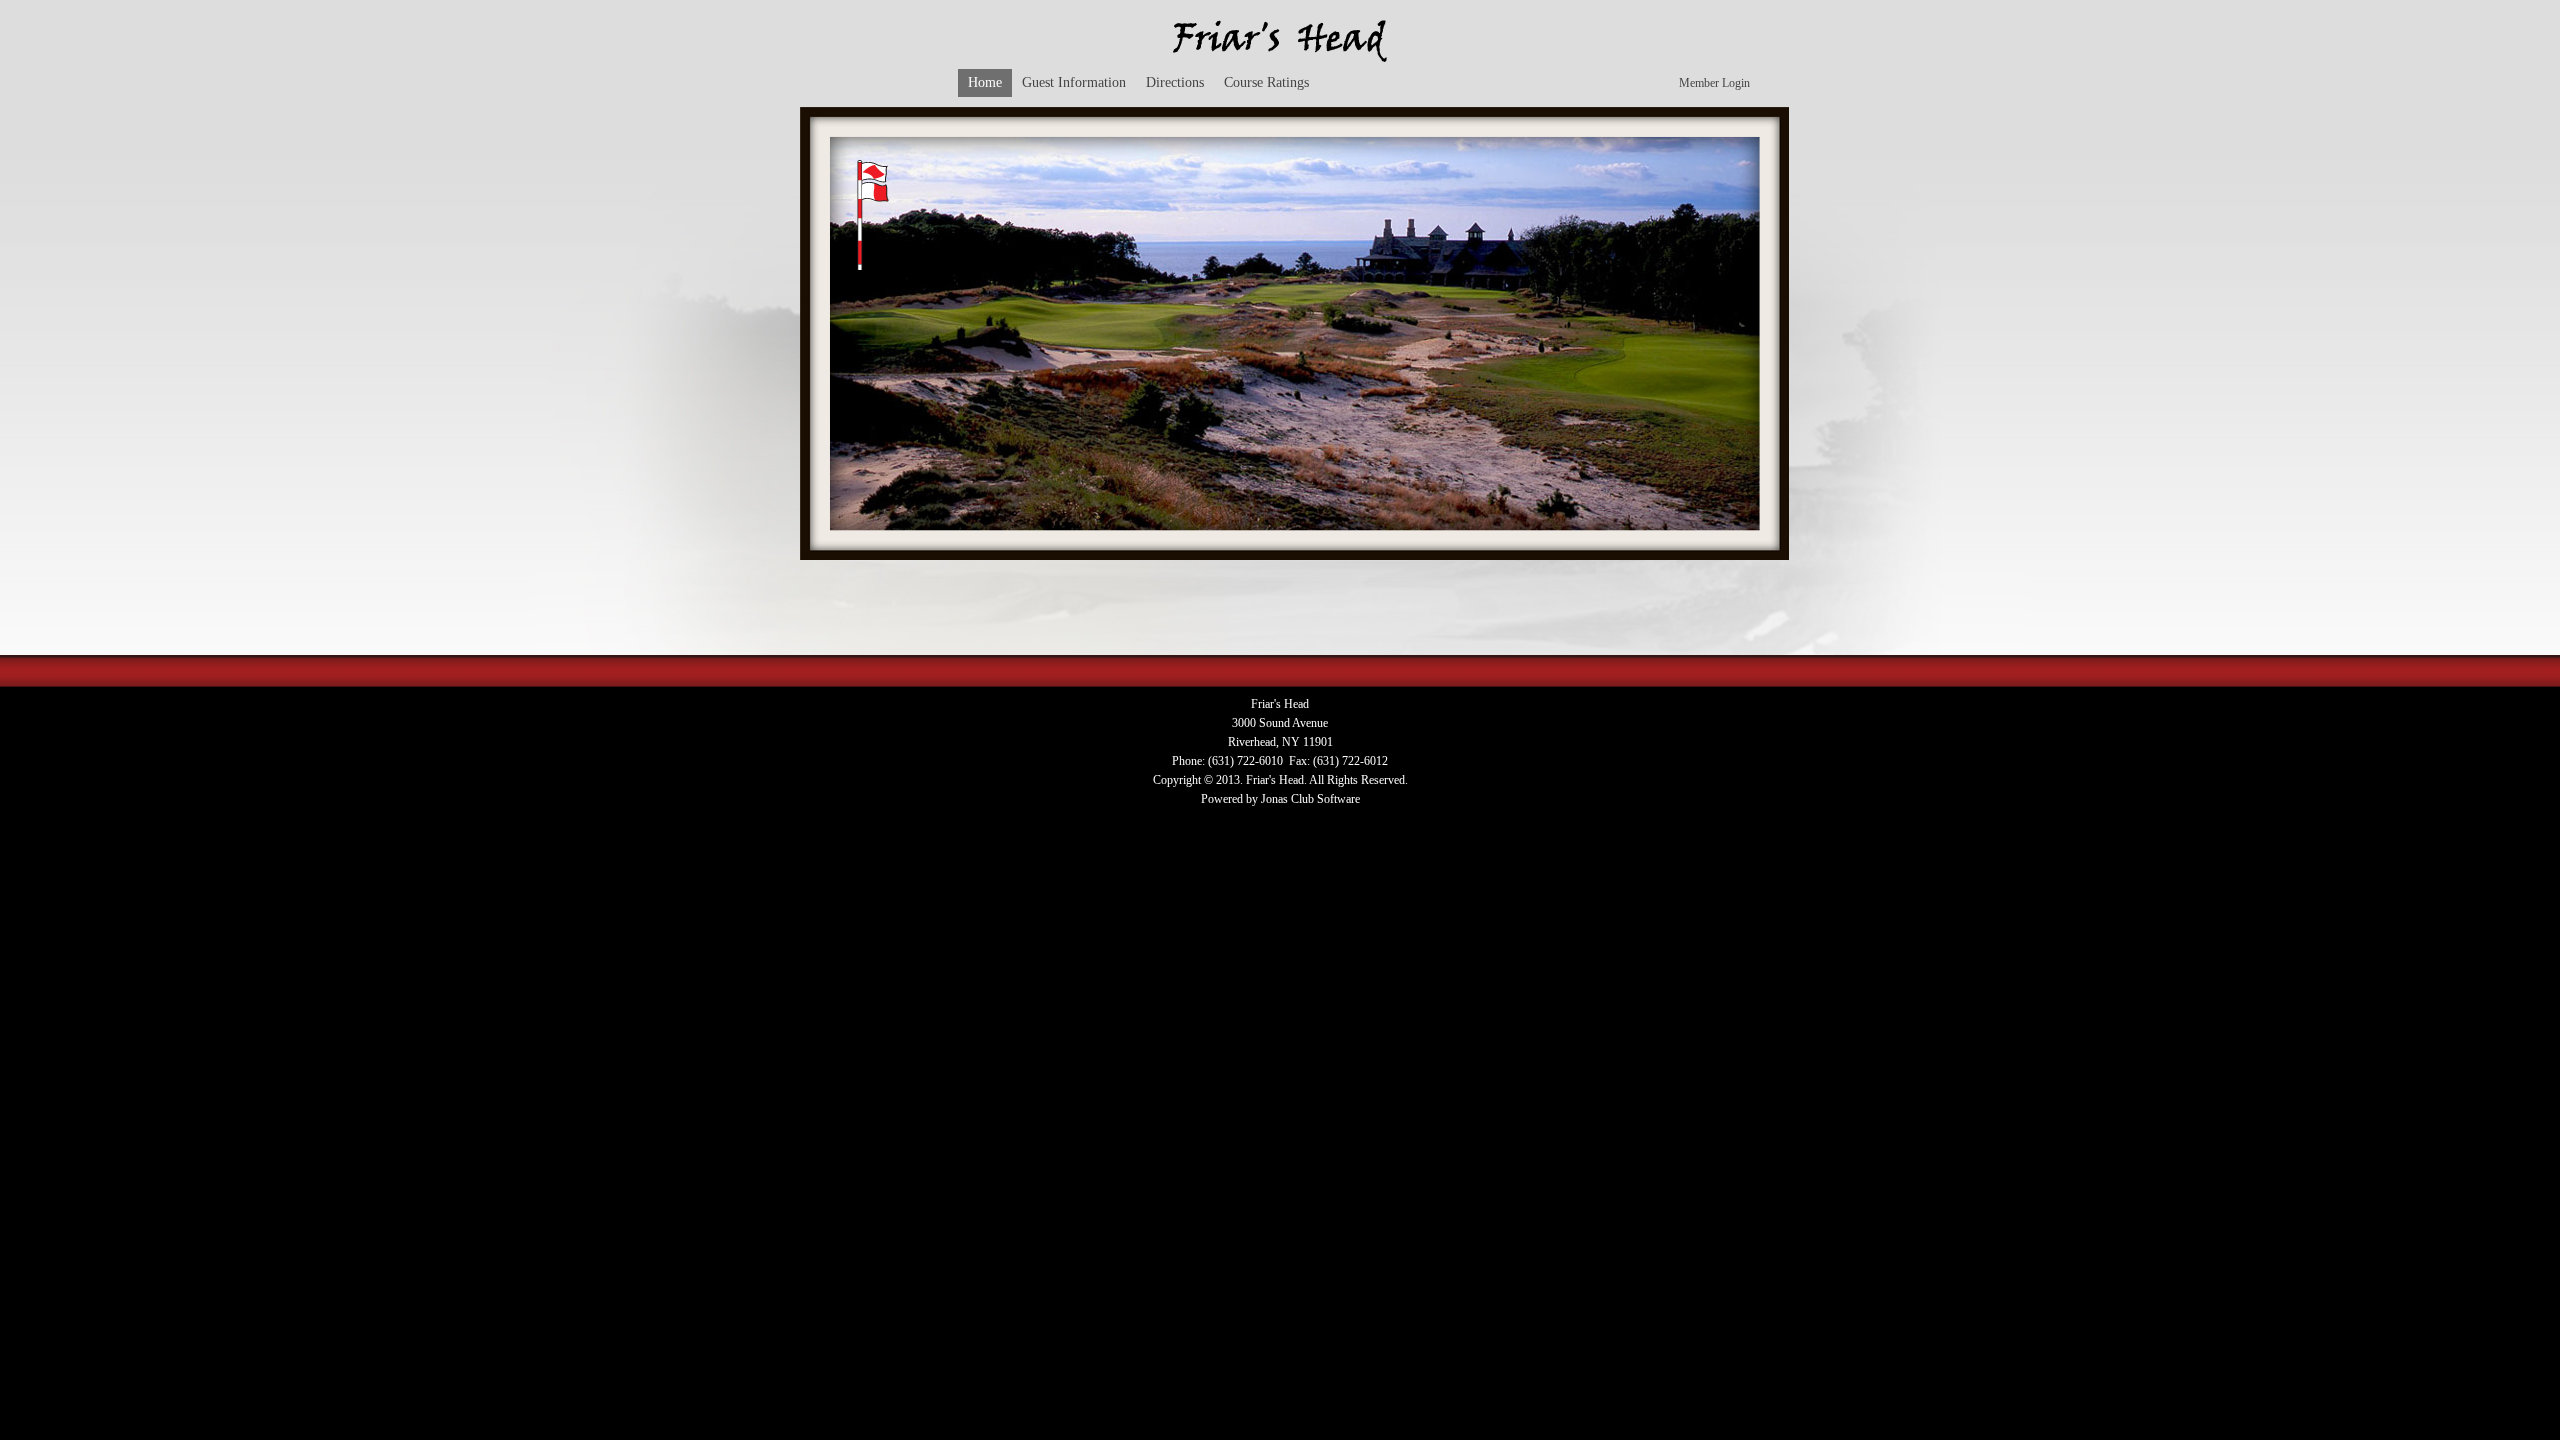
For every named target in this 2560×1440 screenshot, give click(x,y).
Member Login (1714, 83)
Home (985, 82)
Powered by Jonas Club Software (1280, 799)
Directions (1175, 82)
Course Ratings (1266, 82)
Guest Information (1074, 82)
